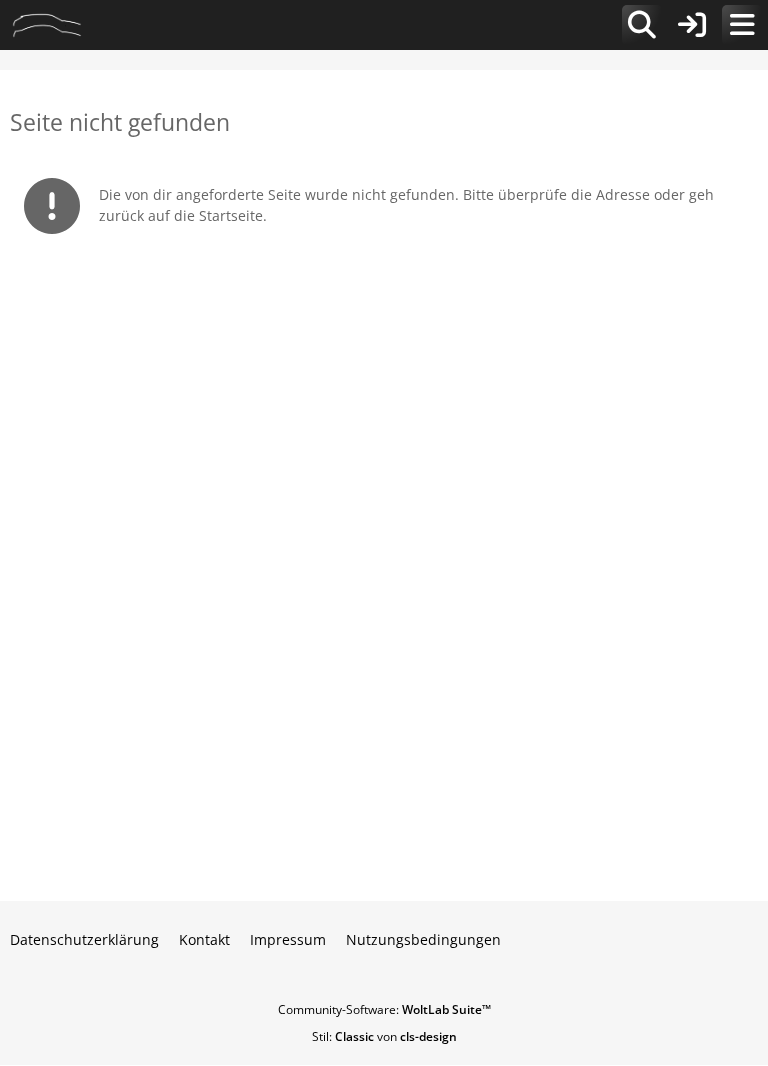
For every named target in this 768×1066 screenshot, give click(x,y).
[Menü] (742, 25)
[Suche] (642, 25)
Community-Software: (384, 1009)
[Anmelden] (692, 25)
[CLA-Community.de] (47, 25)
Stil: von (384, 1036)
